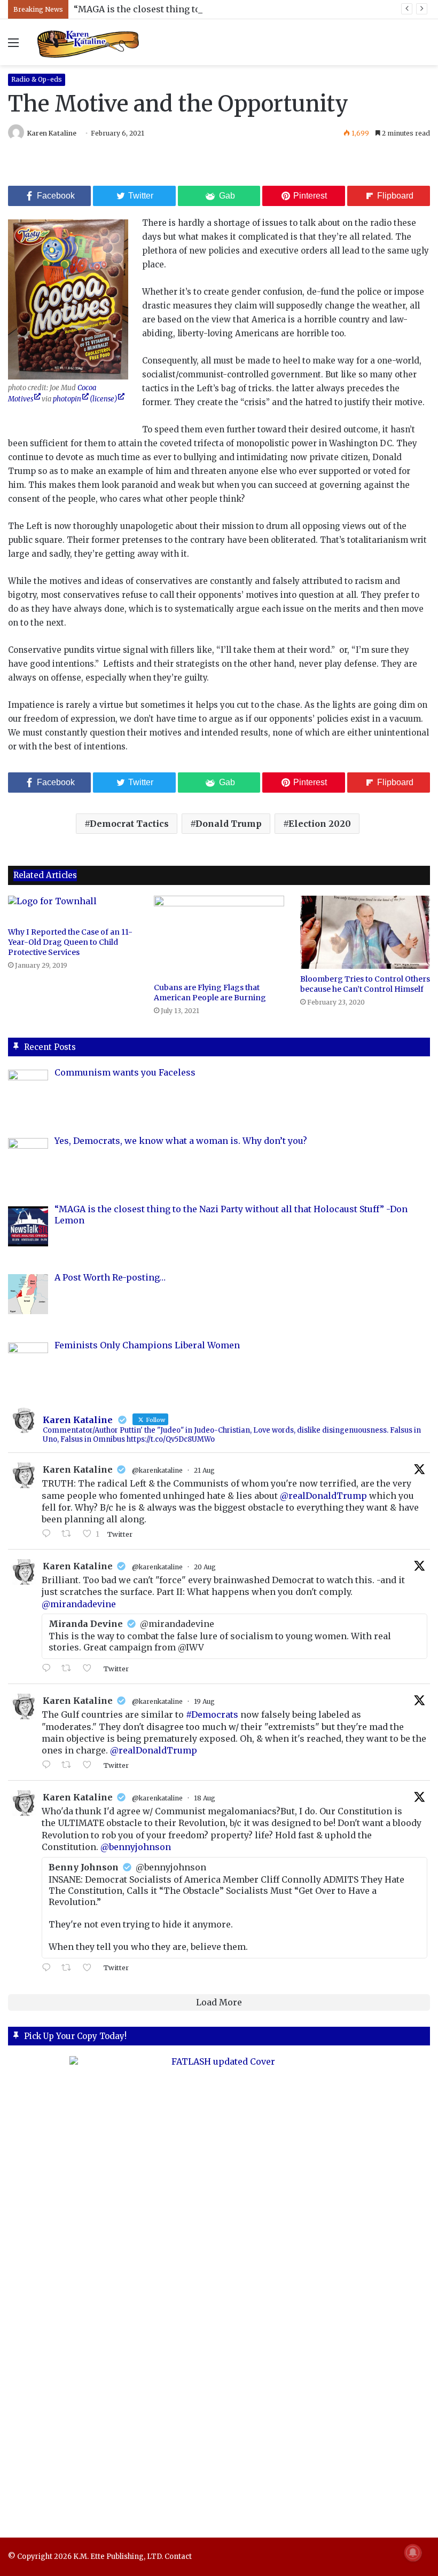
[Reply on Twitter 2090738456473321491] (49, 1534)
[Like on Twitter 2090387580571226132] (90, 1669)
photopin (67, 399)
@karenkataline (157, 1470)
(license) (103, 399)
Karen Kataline (52, 133)
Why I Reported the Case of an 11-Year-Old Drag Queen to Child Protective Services (70, 942)
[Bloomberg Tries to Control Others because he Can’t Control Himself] (365, 932)
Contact (178, 2557)
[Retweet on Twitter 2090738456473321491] (69, 1534)
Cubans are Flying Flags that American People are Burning (210, 993)
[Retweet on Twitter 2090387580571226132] (69, 1669)
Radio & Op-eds (37, 79)
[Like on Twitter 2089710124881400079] (90, 1968)
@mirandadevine (79, 1604)
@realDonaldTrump (323, 1496)
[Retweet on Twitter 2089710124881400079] (69, 1968)
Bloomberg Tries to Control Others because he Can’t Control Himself (365, 984)
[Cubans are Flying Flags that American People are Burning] (219, 937)
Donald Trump (229, 824)
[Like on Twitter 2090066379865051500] (90, 1765)
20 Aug (205, 1567)
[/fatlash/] (219, 2287)
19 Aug (204, 1701)
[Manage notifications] (413, 2553)
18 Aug (205, 1798)
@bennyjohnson (136, 1847)
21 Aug (204, 1470)
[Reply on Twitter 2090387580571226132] (49, 1669)
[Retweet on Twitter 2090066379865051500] (69, 1765)
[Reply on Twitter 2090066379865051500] (49, 1765)
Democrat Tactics (129, 824)
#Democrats (212, 1714)
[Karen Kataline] (88, 42)
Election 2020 (320, 824)
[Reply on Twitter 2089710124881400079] (49, 1968)
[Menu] (13, 46)
